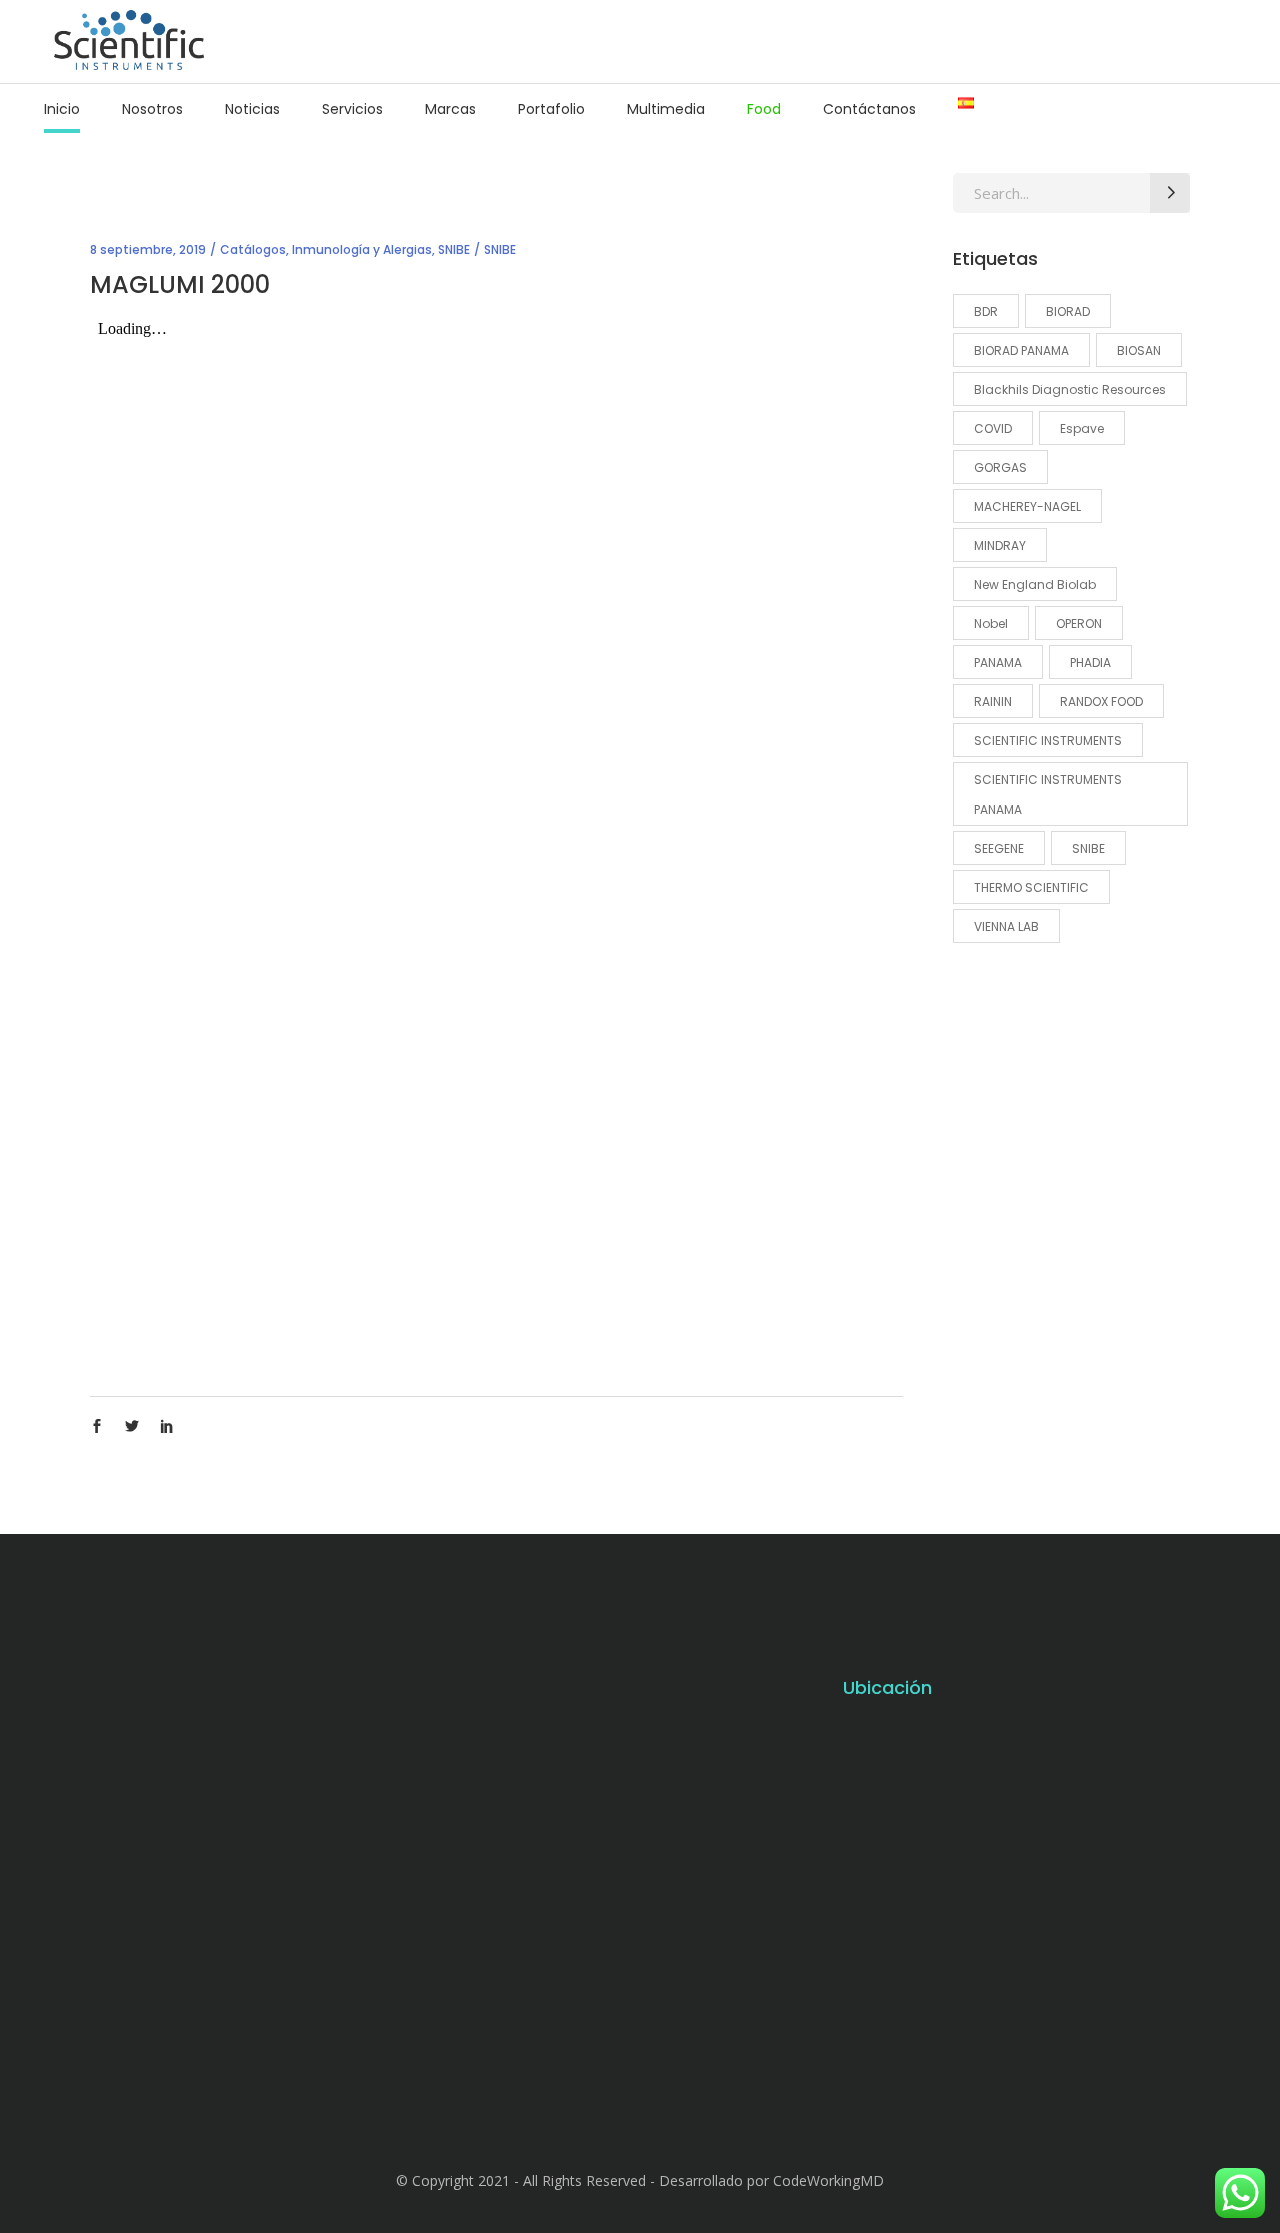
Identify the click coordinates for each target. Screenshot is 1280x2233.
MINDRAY (1000, 545)
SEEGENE (999, 848)
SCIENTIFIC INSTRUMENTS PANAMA (1048, 794)
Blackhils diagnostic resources (1070, 389)
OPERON (1079, 623)
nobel (991, 623)
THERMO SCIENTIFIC (1031, 887)
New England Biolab (1035, 584)
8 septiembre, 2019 (148, 249)
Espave (1082, 428)
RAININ (993, 701)
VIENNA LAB (1006, 926)
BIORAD (1068, 311)
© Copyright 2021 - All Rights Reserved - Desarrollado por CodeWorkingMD (640, 2180)
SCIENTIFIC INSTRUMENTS (1048, 740)
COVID (993, 428)
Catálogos (253, 249)
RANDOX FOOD (1101, 701)
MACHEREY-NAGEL (1027, 506)
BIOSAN (1139, 350)
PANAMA (998, 662)
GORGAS (1000, 467)
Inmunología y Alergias (362, 249)
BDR (986, 311)
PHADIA (1090, 662)
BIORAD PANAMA (1021, 350)
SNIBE (454, 249)
